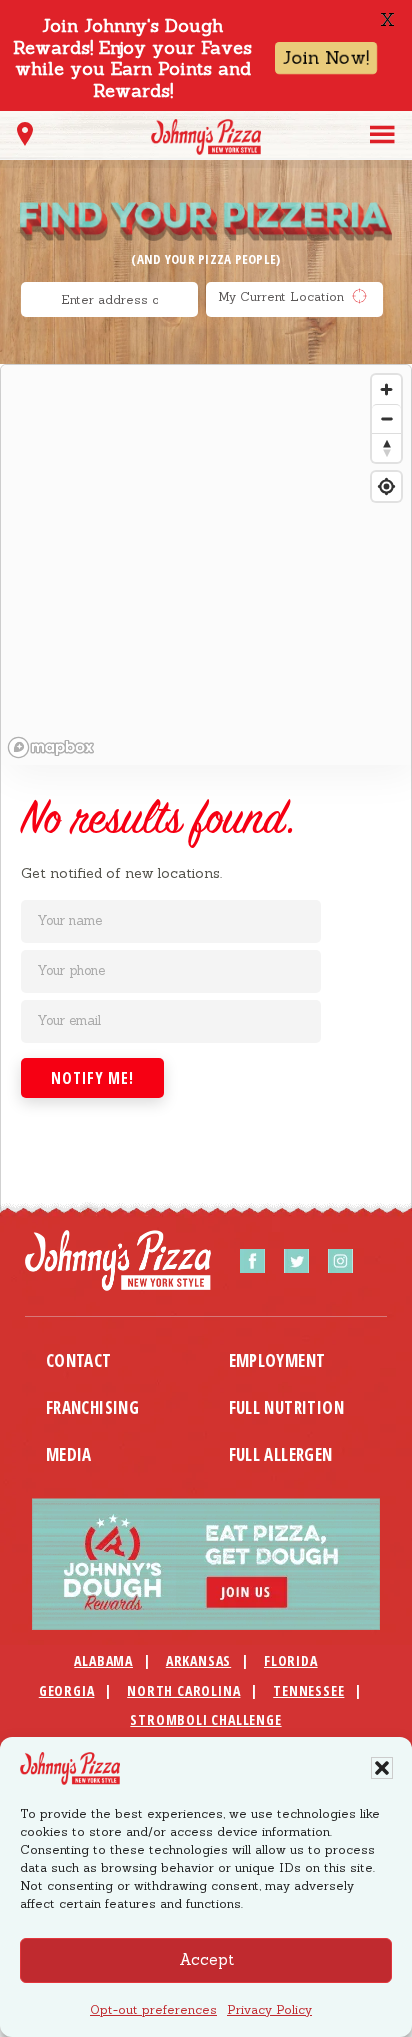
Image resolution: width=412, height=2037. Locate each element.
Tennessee (308, 1690)
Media (69, 1454)
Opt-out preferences (153, 2009)
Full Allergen (281, 1454)
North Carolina (183, 1690)
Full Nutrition (287, 1407)
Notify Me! (92, 1078)
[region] (206, 565)
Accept (206, 1959)
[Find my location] (386, 486)
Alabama (103, 1660)
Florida (291, 1660)
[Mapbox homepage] (51, 747)
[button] (382, 1768)
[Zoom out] (386, 418)
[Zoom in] (386, 389)
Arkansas (198, 1660)
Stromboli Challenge (205, 1719)
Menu (382, 133)
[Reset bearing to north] (386, 447)
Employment (277, 1360)
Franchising (92, 1407)
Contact (79, 1360)
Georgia (67, 1690)
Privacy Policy (269, 2009)
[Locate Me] (25, 139)
